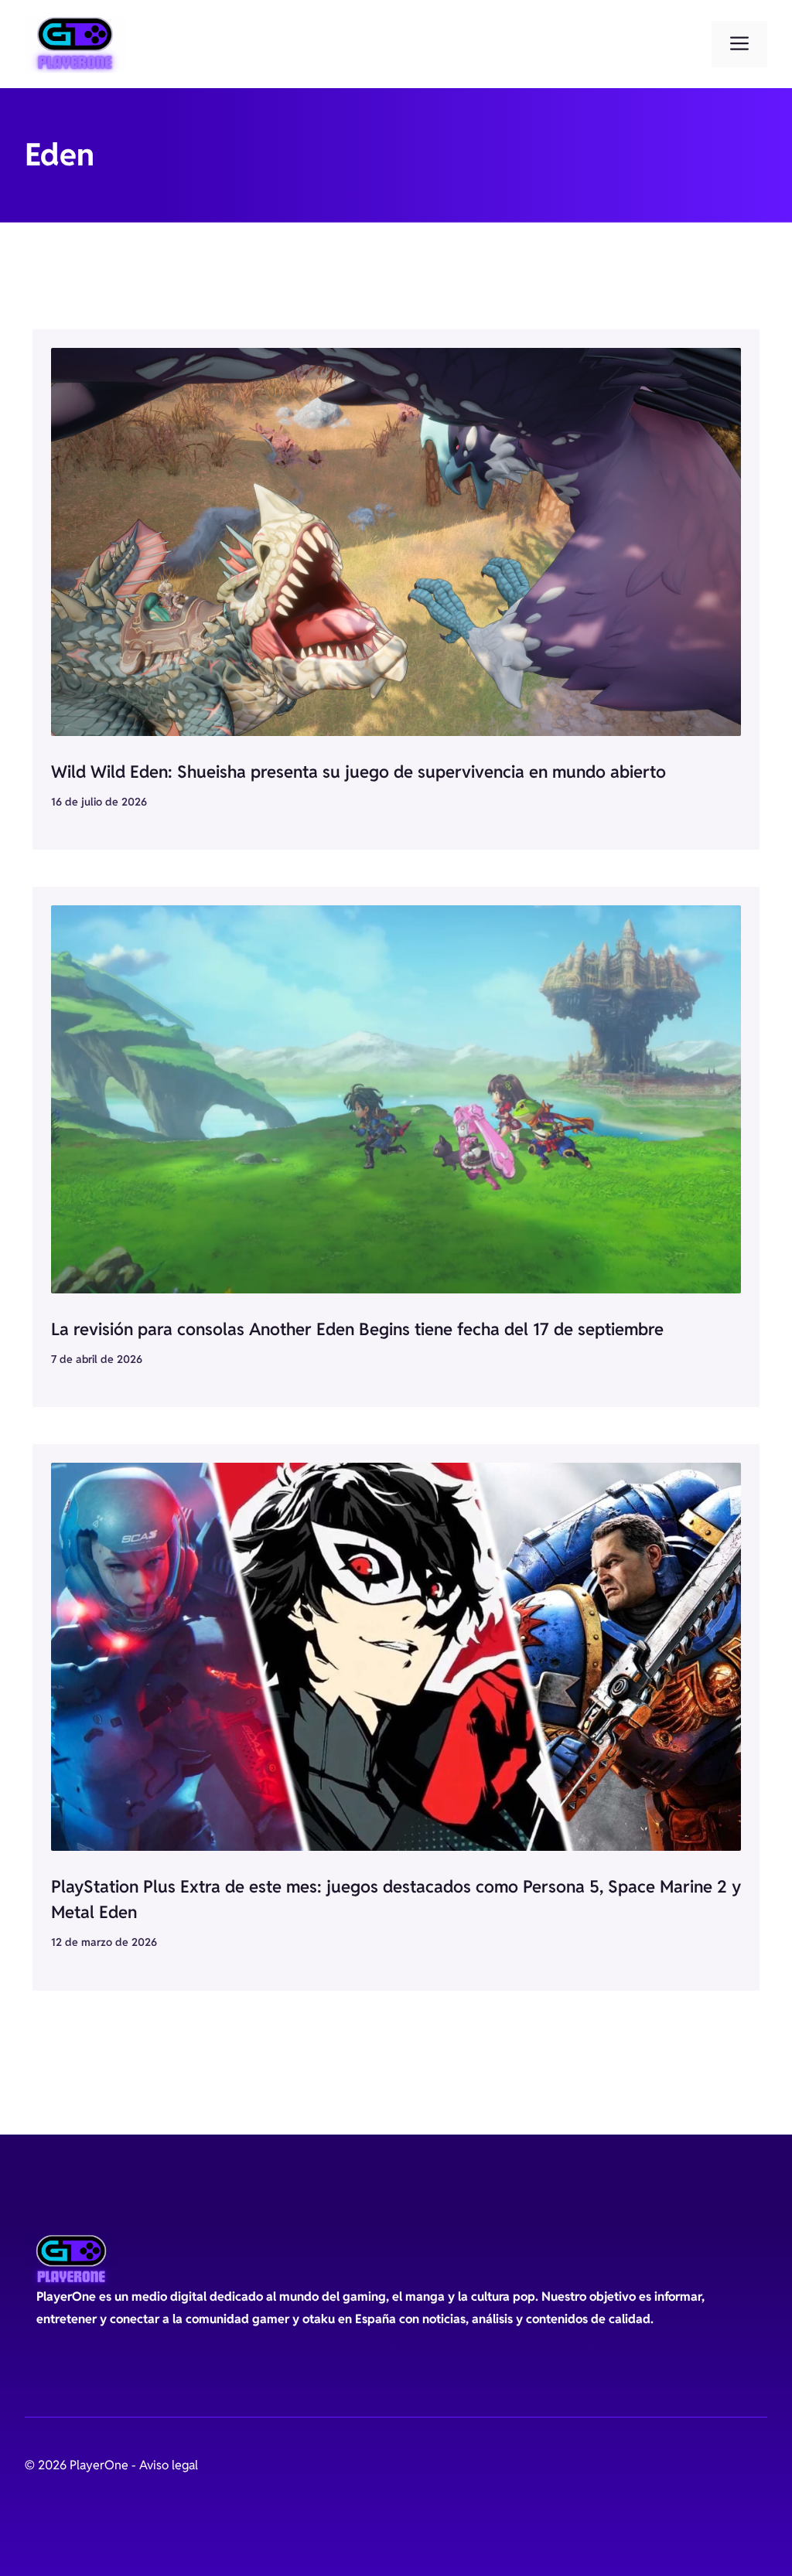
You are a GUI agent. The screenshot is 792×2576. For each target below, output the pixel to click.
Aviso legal (169, 2465)
